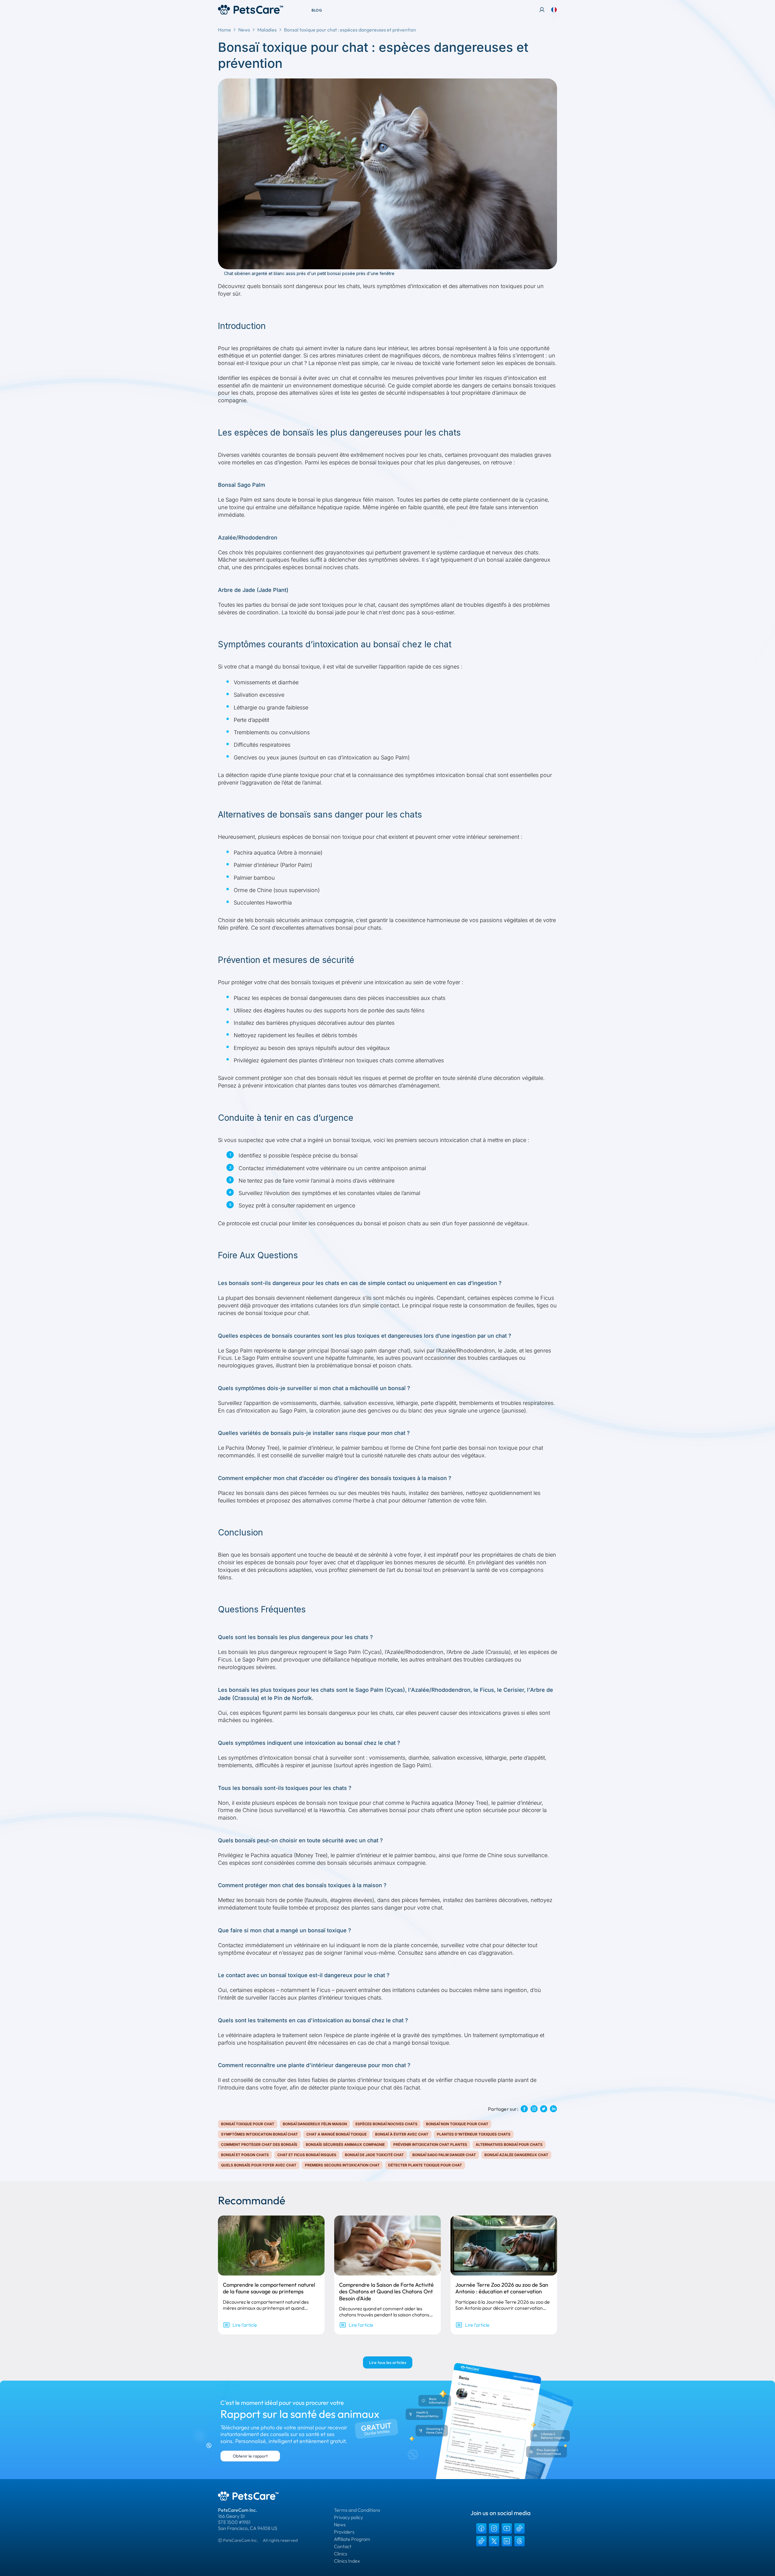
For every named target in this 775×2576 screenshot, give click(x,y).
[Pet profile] (542, 10)
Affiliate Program (352, 2539)
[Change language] (554, 10)
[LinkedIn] (507, 2541)
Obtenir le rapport (250, 2456)
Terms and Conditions (357, 2510)
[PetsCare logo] (251, 10)
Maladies (267, 30)
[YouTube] (507, 2528)
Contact (343, 2546)
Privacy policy (348, 2517)
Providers (344, 2532)
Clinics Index (347, 2561)
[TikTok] (519, 2528)
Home (224, 30)
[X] (494, 2541)
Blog (317, 10)
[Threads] (519, 2541)
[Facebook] (481, 2528)
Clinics (341, 2554)
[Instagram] (494, 2528)
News (244, 30)
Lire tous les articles (388, 2362)
